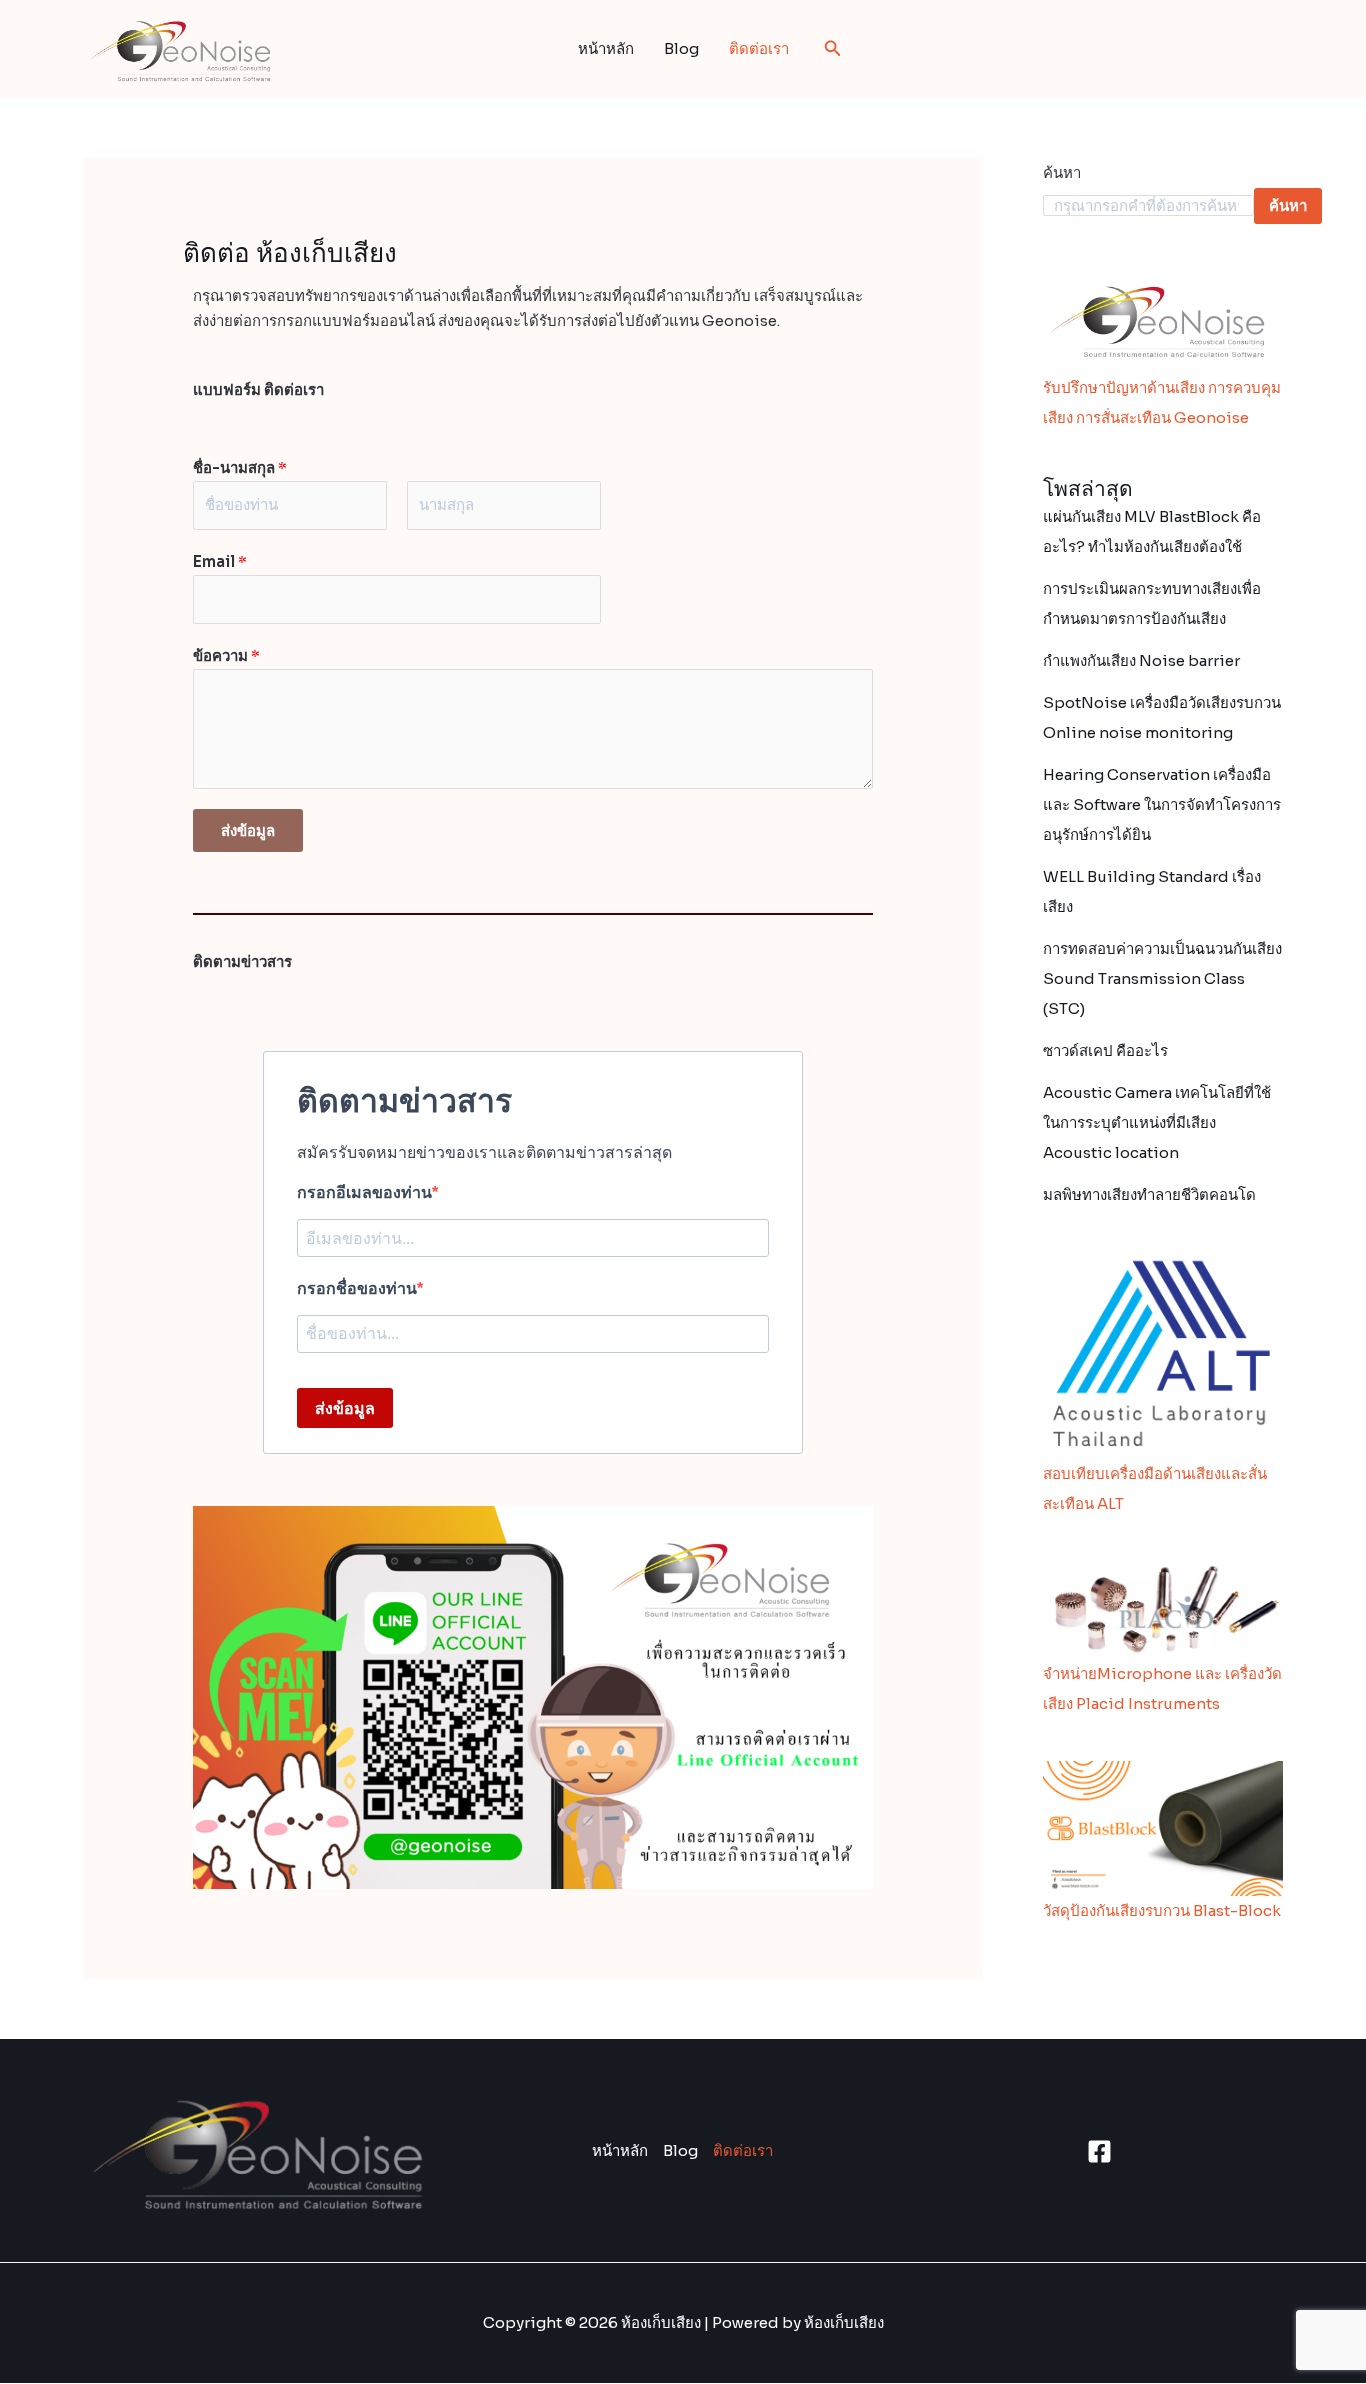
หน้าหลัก (606, 48)
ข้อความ (226, 655)
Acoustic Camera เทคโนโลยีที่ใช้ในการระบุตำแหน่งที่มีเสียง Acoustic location (1157, 1122)
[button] (833, 49)
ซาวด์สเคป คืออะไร (1105, 1050)
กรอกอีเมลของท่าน (364, 1192)
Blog (681, 48)
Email (220, 561)
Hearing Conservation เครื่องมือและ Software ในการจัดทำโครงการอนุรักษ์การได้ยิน (1162, 804)
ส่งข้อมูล (248, 830)
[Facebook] (1099, 2151)
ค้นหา (1062, 172)
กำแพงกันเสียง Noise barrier (1141, 660)
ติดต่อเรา (759, 48)
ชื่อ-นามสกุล (240, 467)
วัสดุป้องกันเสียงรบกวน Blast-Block (1162, 1910)
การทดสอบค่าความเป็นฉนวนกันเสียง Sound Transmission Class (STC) (1162, 978)
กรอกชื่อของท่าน (357, 1288)
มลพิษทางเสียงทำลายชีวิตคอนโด (1149, 1194)
